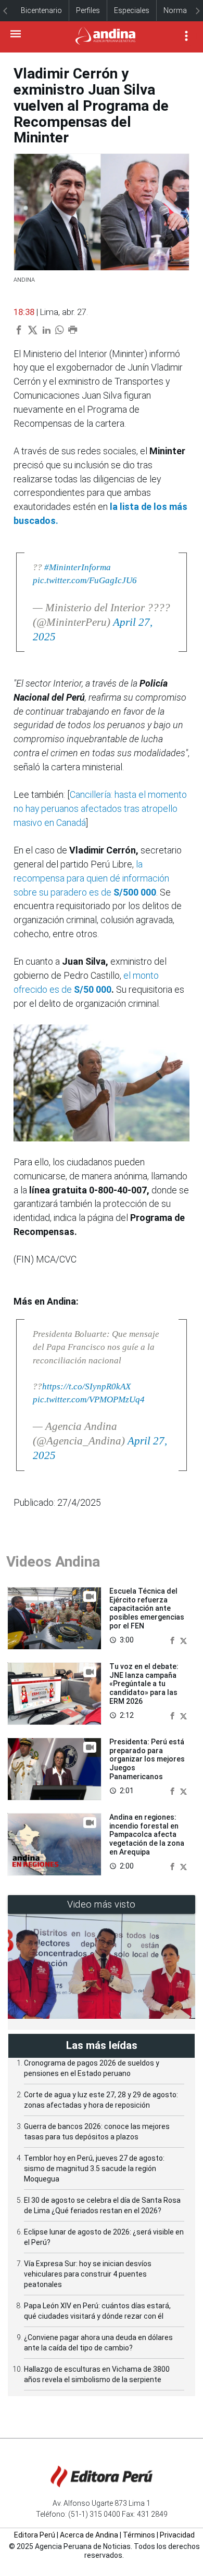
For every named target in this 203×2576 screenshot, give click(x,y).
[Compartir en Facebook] (173, 1640)
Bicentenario (41, 10)
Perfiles (88, 10)
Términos (139, 2535)
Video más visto (102, 1904)
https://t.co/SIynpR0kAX (86, 1386)
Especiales (132, 10)
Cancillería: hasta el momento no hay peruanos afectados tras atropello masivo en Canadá (100, 809)
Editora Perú (35, 2535)
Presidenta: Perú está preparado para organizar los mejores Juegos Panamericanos (147, 1759)
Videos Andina (53, 1562)
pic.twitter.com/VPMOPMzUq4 (89, 1399)
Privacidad (177, 2535)
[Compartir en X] (183, 1640)
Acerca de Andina (89, 2535)
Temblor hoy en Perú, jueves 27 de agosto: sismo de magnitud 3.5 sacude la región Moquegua (94, 2168)
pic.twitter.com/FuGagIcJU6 (85, 580)
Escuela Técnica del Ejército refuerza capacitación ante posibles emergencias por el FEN (147, 1608)
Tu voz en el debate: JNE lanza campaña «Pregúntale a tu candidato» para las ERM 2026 (144, 1684)
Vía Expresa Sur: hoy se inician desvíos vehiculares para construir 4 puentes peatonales (88, 2274)
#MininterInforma (78, 567)
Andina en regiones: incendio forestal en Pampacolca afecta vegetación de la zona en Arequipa (147, 1835)
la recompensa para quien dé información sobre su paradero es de (91, 878)
